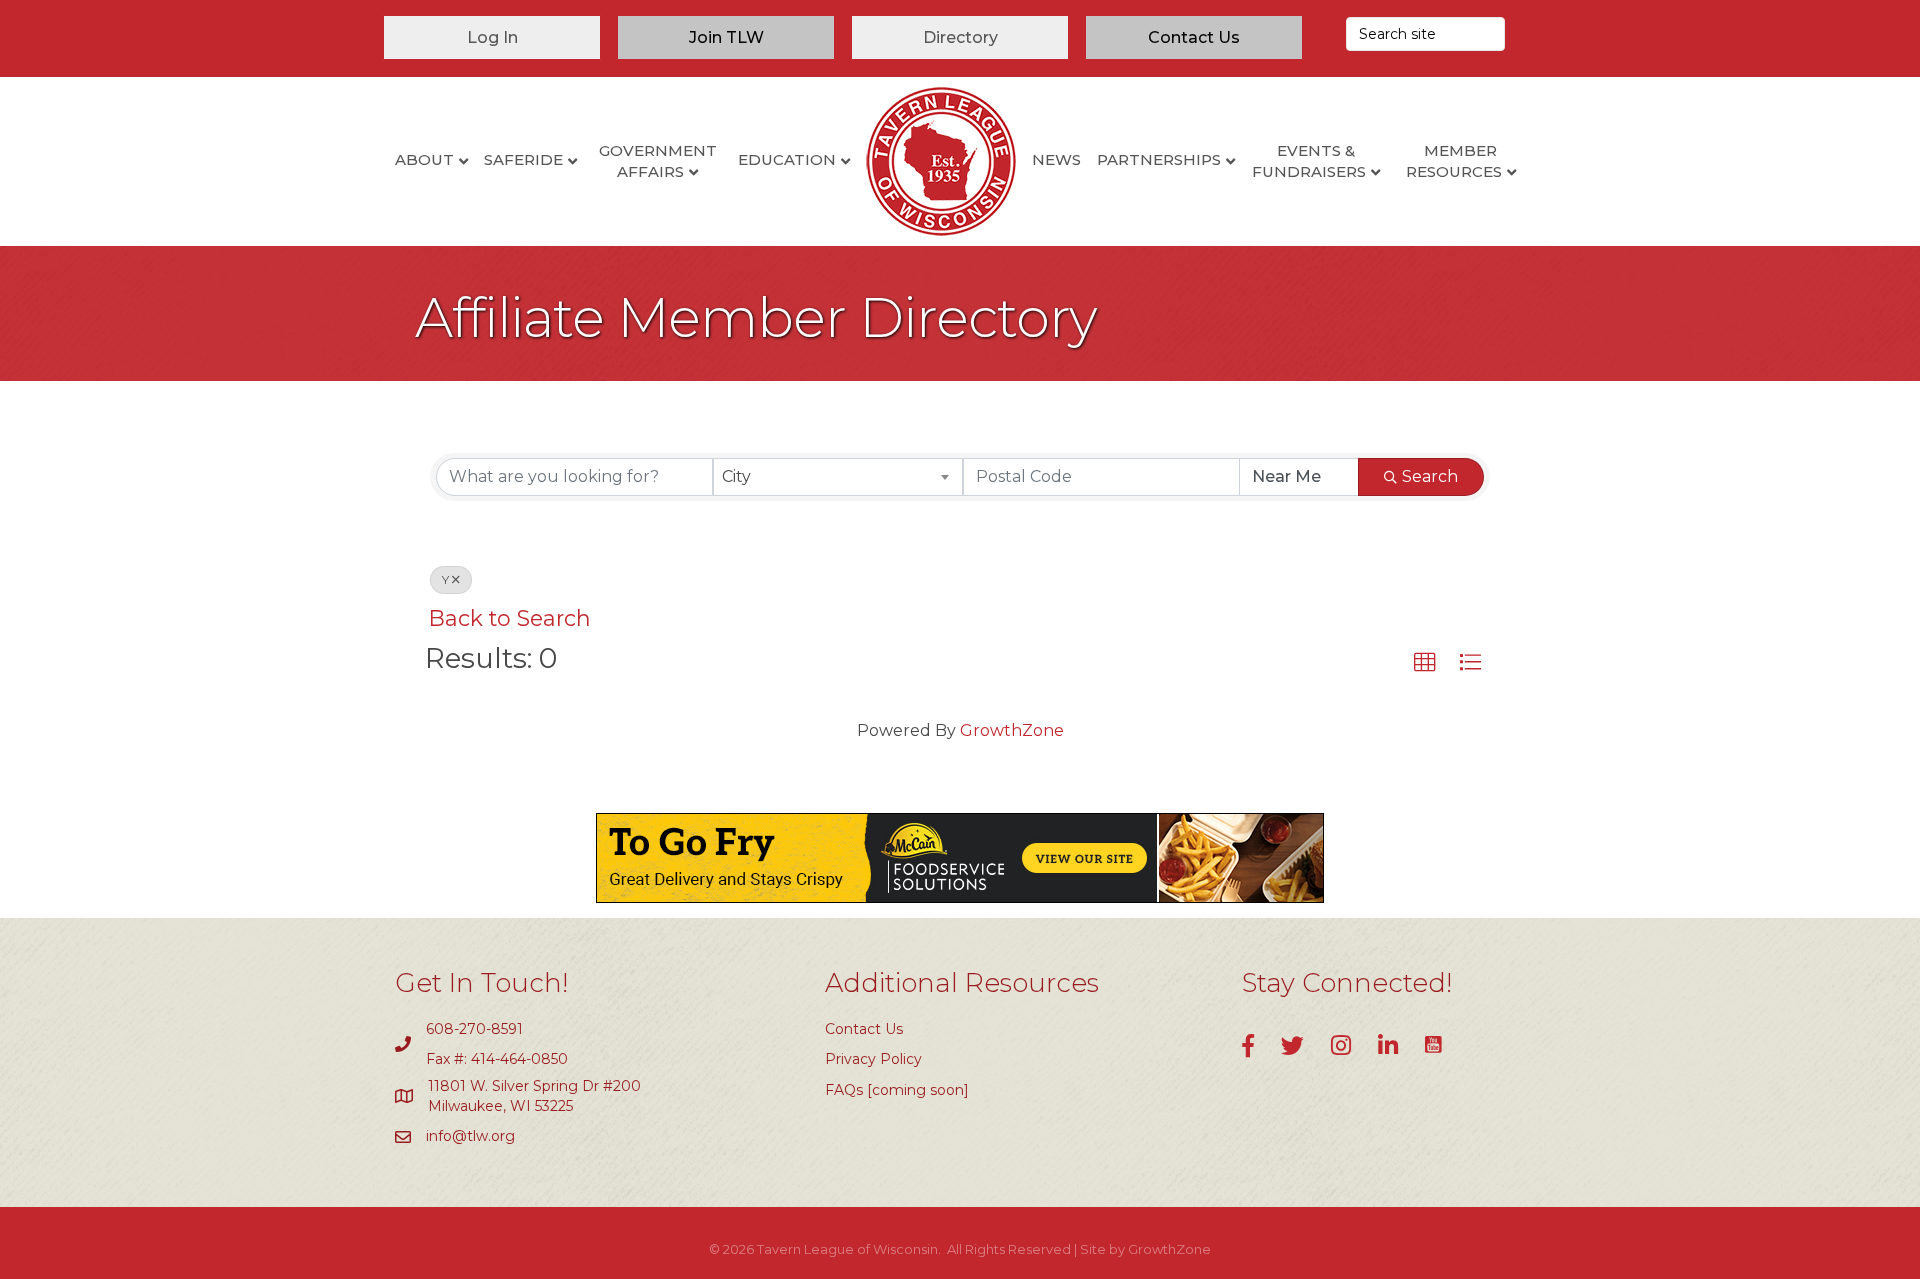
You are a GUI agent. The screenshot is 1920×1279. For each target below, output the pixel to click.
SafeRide (523, 159)
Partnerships (1159, 159)
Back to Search (510, 618)
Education (787, 159)
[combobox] (838, 477)
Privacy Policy (873, 1059)
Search (1430, 476)
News (1056, 159)
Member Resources (1454, 161)
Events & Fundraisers (1309, 161)
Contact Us (864, 1029)
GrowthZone (1012, 730)
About (424, 159)
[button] (1425, 663)
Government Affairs (658, 161)
